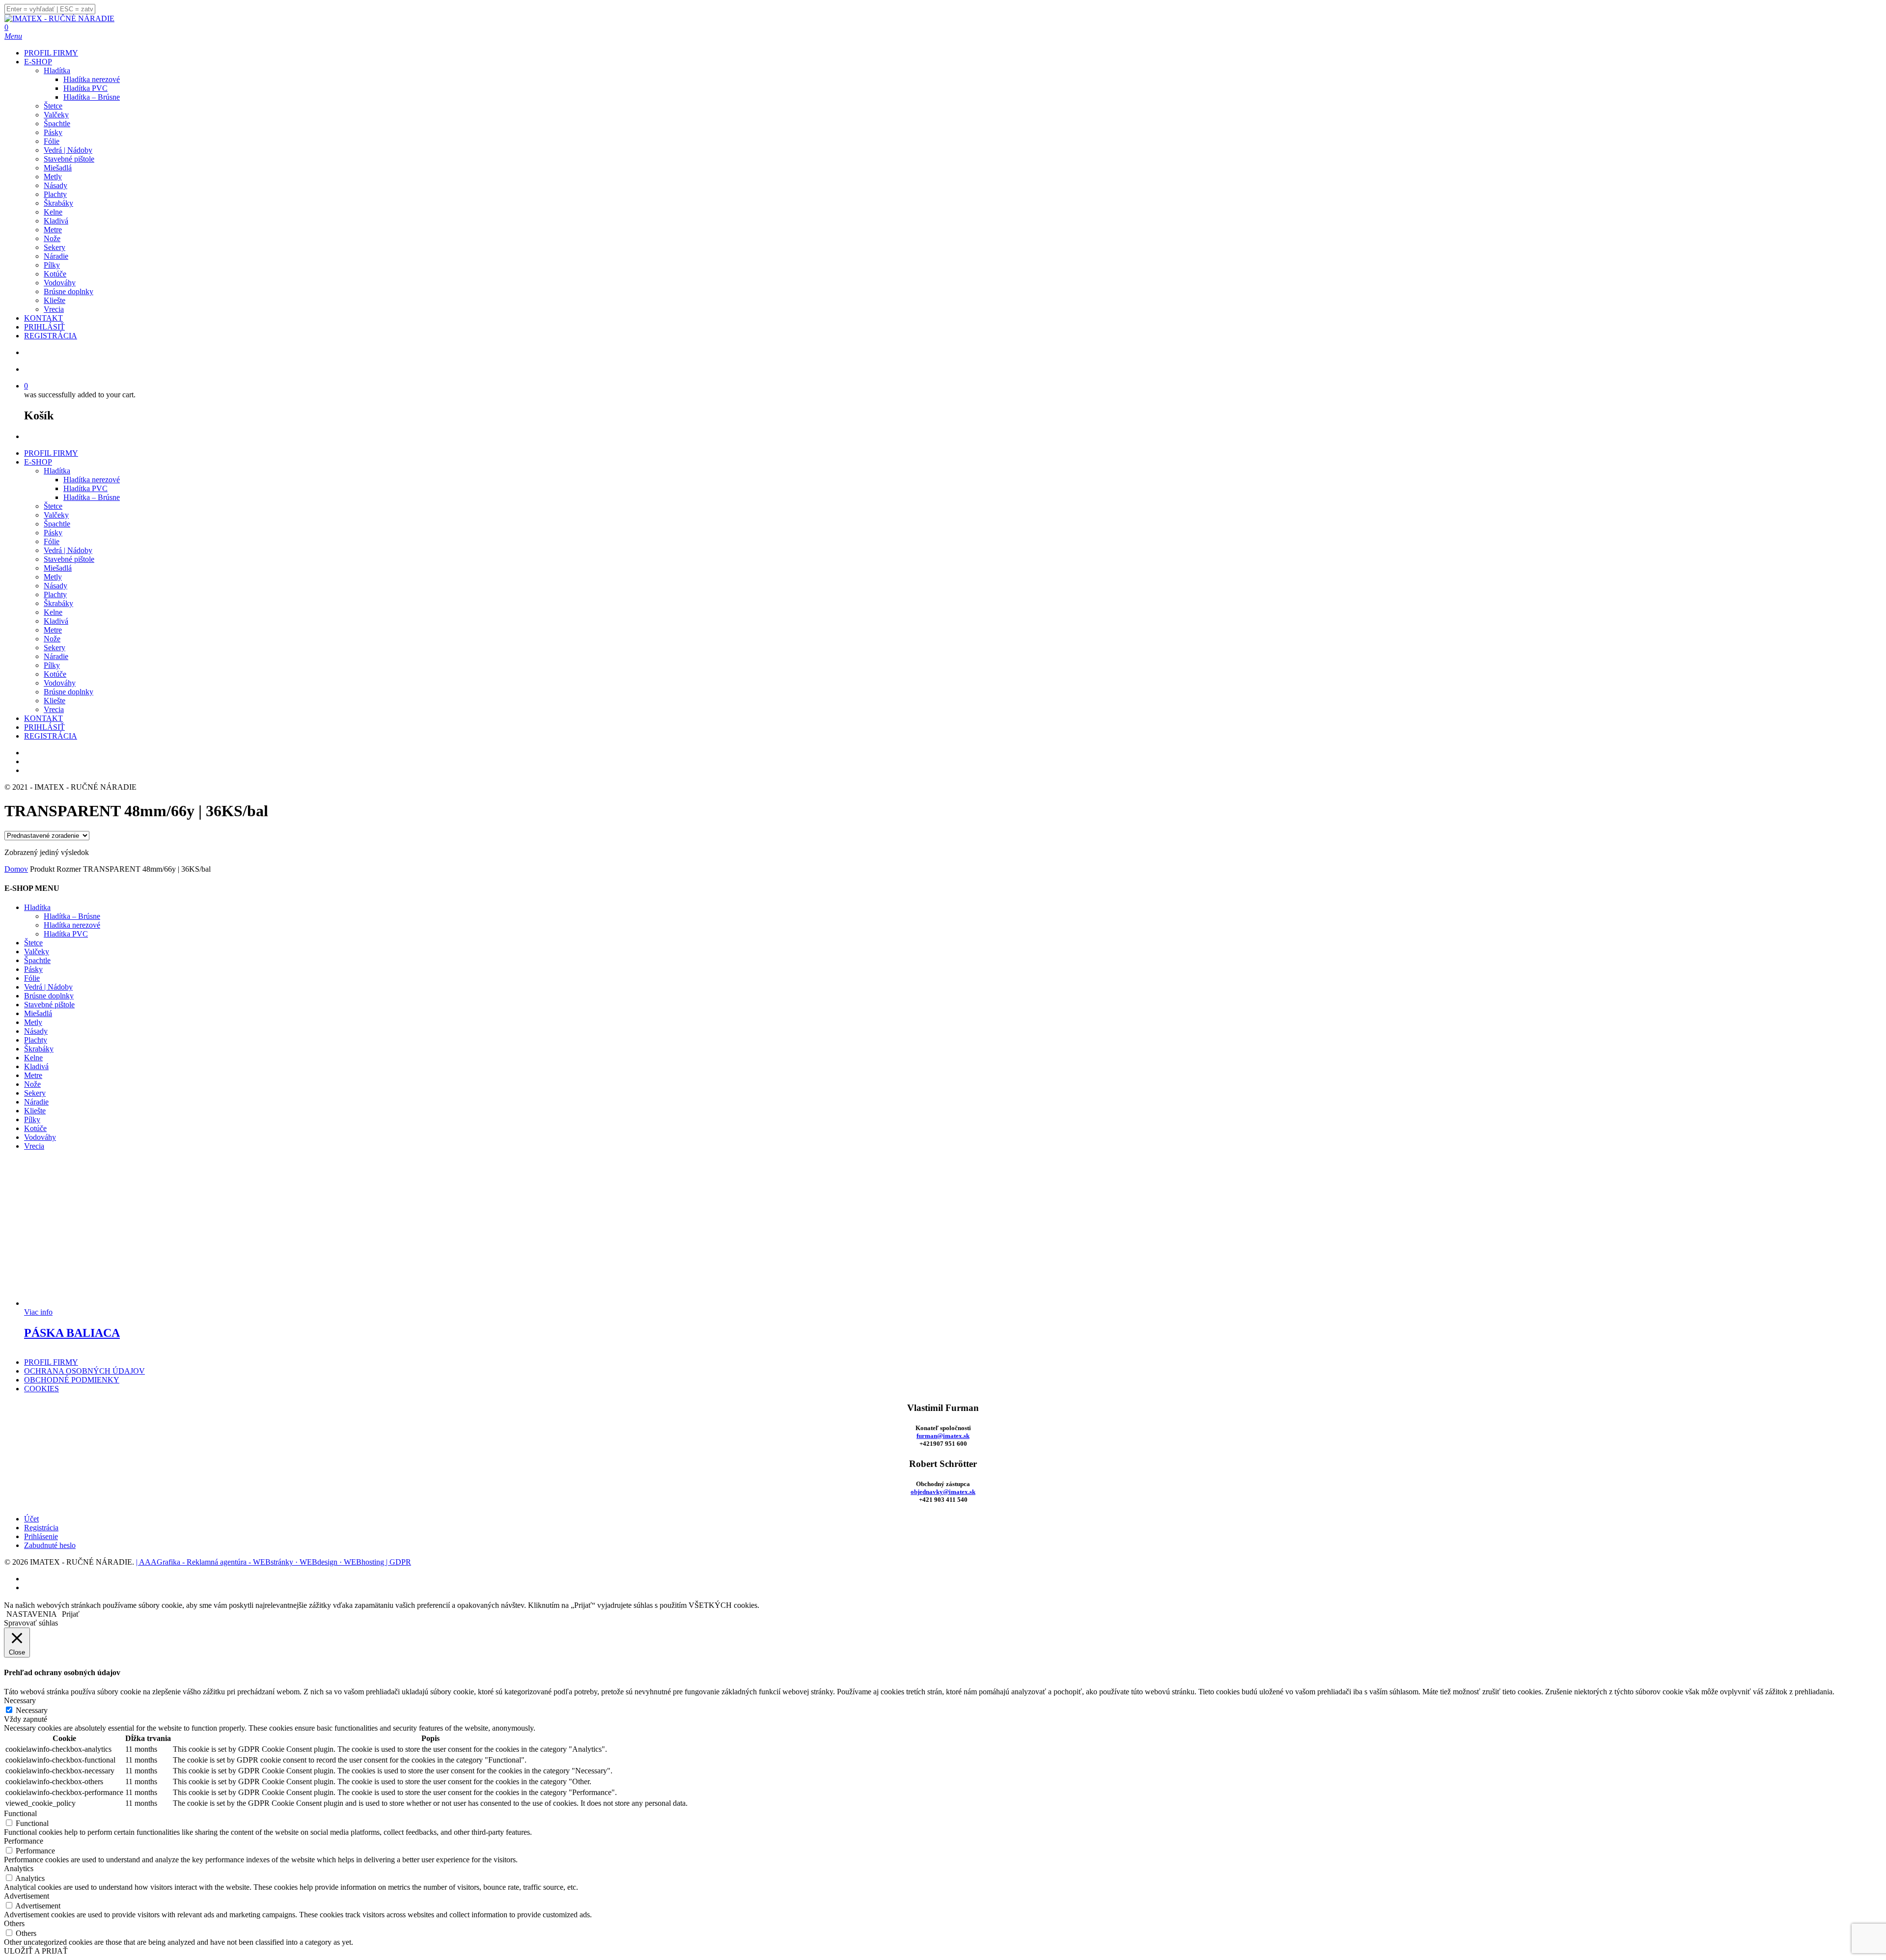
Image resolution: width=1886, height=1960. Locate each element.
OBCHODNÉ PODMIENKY (72, 1380)
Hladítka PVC (85, 488)
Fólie (52, 541)
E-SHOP (38, 462)
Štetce (53, 506)
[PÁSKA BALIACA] (98, 1303)
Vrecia (54, 709)
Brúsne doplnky (69, 692)
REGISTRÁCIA (51, 736)
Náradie (56, 656)
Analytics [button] (19, 1868)
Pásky (53, 533)
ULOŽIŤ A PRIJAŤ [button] (36, 1951)
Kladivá (56, 621)
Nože (52, 639)
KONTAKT (43, 718)
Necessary (32, 1710)
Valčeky (56, 515)
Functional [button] (20, 1813)
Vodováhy (60, 683)
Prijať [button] (71, 1614)
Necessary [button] (20, 1700)
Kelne (53, 612)
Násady (55, 586)
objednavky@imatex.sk (943, 1492)
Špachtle (57, 524)
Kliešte (55, 701)
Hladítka (57, 471)
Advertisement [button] (27, 1896)
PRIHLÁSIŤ (44, 727)
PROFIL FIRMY (51, 453)
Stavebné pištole (69, 559)
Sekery (55, 648)
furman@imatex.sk (943, 1436)
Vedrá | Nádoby (68, 550)
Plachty (55, 594)
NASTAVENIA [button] (32, 1614)
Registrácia (41, 1528)
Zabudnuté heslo (50, 1545)
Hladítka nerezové (92, 480)
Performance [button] (24, 1841)
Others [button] (14, 1923)
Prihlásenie (41, 1536)
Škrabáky (58, 603)
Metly (53, 577)
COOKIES (42, 1389)
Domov (16, 869)
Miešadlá (58, 568)
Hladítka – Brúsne (92, 497)
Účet (31, 1519)
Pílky (52, 665)
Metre (53, 630)
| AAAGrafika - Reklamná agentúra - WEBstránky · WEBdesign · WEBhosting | (263, 1562)
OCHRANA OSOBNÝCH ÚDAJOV (84, 1371)
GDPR (400, 1562)
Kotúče (55, 674)
